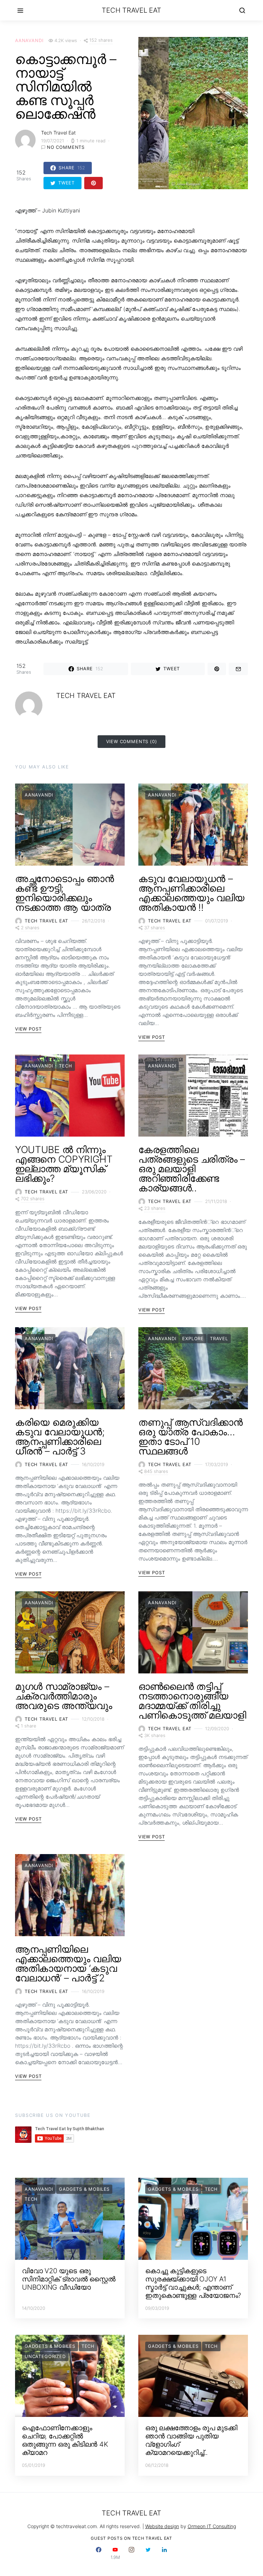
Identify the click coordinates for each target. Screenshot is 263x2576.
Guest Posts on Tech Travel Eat (131, 2538)
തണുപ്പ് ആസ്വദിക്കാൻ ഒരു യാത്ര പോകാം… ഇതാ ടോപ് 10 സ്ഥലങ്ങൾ (191, 1437)
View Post (28, 1029)
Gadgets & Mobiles (84, 2189)
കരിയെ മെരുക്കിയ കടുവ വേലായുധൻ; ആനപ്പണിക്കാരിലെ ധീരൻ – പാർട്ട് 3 (60, 1437)
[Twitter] (148, 2553)
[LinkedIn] (164, 2553)
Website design (162, 2526)
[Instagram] (131, 2553)
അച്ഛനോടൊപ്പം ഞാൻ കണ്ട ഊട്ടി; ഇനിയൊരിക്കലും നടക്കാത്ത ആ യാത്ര (64, 893)
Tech (65, 1066)
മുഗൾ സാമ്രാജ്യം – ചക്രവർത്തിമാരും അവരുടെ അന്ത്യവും (64, 1696)
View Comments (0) (132, 741)
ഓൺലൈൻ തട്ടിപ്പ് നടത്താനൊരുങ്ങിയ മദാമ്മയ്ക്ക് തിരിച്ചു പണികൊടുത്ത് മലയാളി (192, 1701)
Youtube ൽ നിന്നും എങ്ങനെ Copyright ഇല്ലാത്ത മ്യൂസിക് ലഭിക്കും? (64, 1164)
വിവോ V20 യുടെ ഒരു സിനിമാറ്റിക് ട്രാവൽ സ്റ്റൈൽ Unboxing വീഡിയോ (69, 2279)
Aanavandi (29, 40)
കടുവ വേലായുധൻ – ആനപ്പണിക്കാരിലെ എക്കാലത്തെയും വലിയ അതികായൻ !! (191, 893)
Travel (219, 1338)
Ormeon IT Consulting (212, 2526)
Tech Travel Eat (131, 10)
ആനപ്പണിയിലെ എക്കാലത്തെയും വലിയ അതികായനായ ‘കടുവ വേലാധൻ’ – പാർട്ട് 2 (68, 1964)
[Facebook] (99, 2553)
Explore (193, 1338)
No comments (66, 147)
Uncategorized (45, 2356)
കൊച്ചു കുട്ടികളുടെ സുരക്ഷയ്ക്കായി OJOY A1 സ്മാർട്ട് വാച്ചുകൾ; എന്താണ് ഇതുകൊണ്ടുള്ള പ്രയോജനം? (193, 2283)
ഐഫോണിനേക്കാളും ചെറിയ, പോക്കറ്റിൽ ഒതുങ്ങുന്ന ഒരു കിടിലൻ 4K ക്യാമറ (65, 2440)
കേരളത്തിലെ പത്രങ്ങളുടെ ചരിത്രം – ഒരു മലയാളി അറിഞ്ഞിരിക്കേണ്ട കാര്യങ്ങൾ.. (191, 1169)
